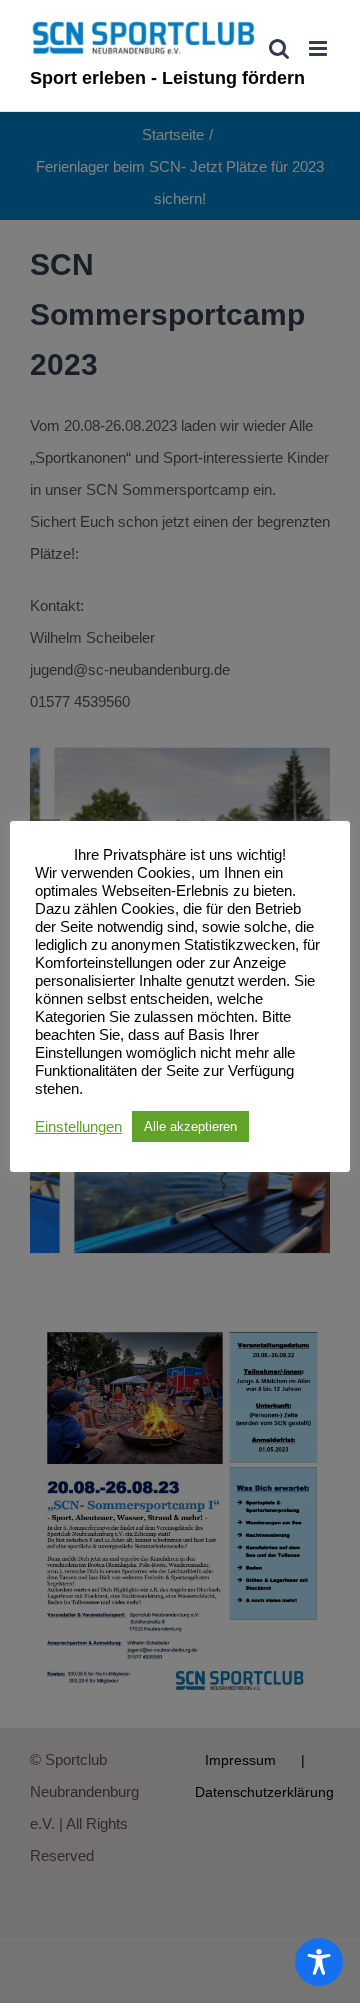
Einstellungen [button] (78, 1127)
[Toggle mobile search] (279, 48)
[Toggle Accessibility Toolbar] (319, 1962)
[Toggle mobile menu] (319, 48)
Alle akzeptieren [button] (190, 1126)
